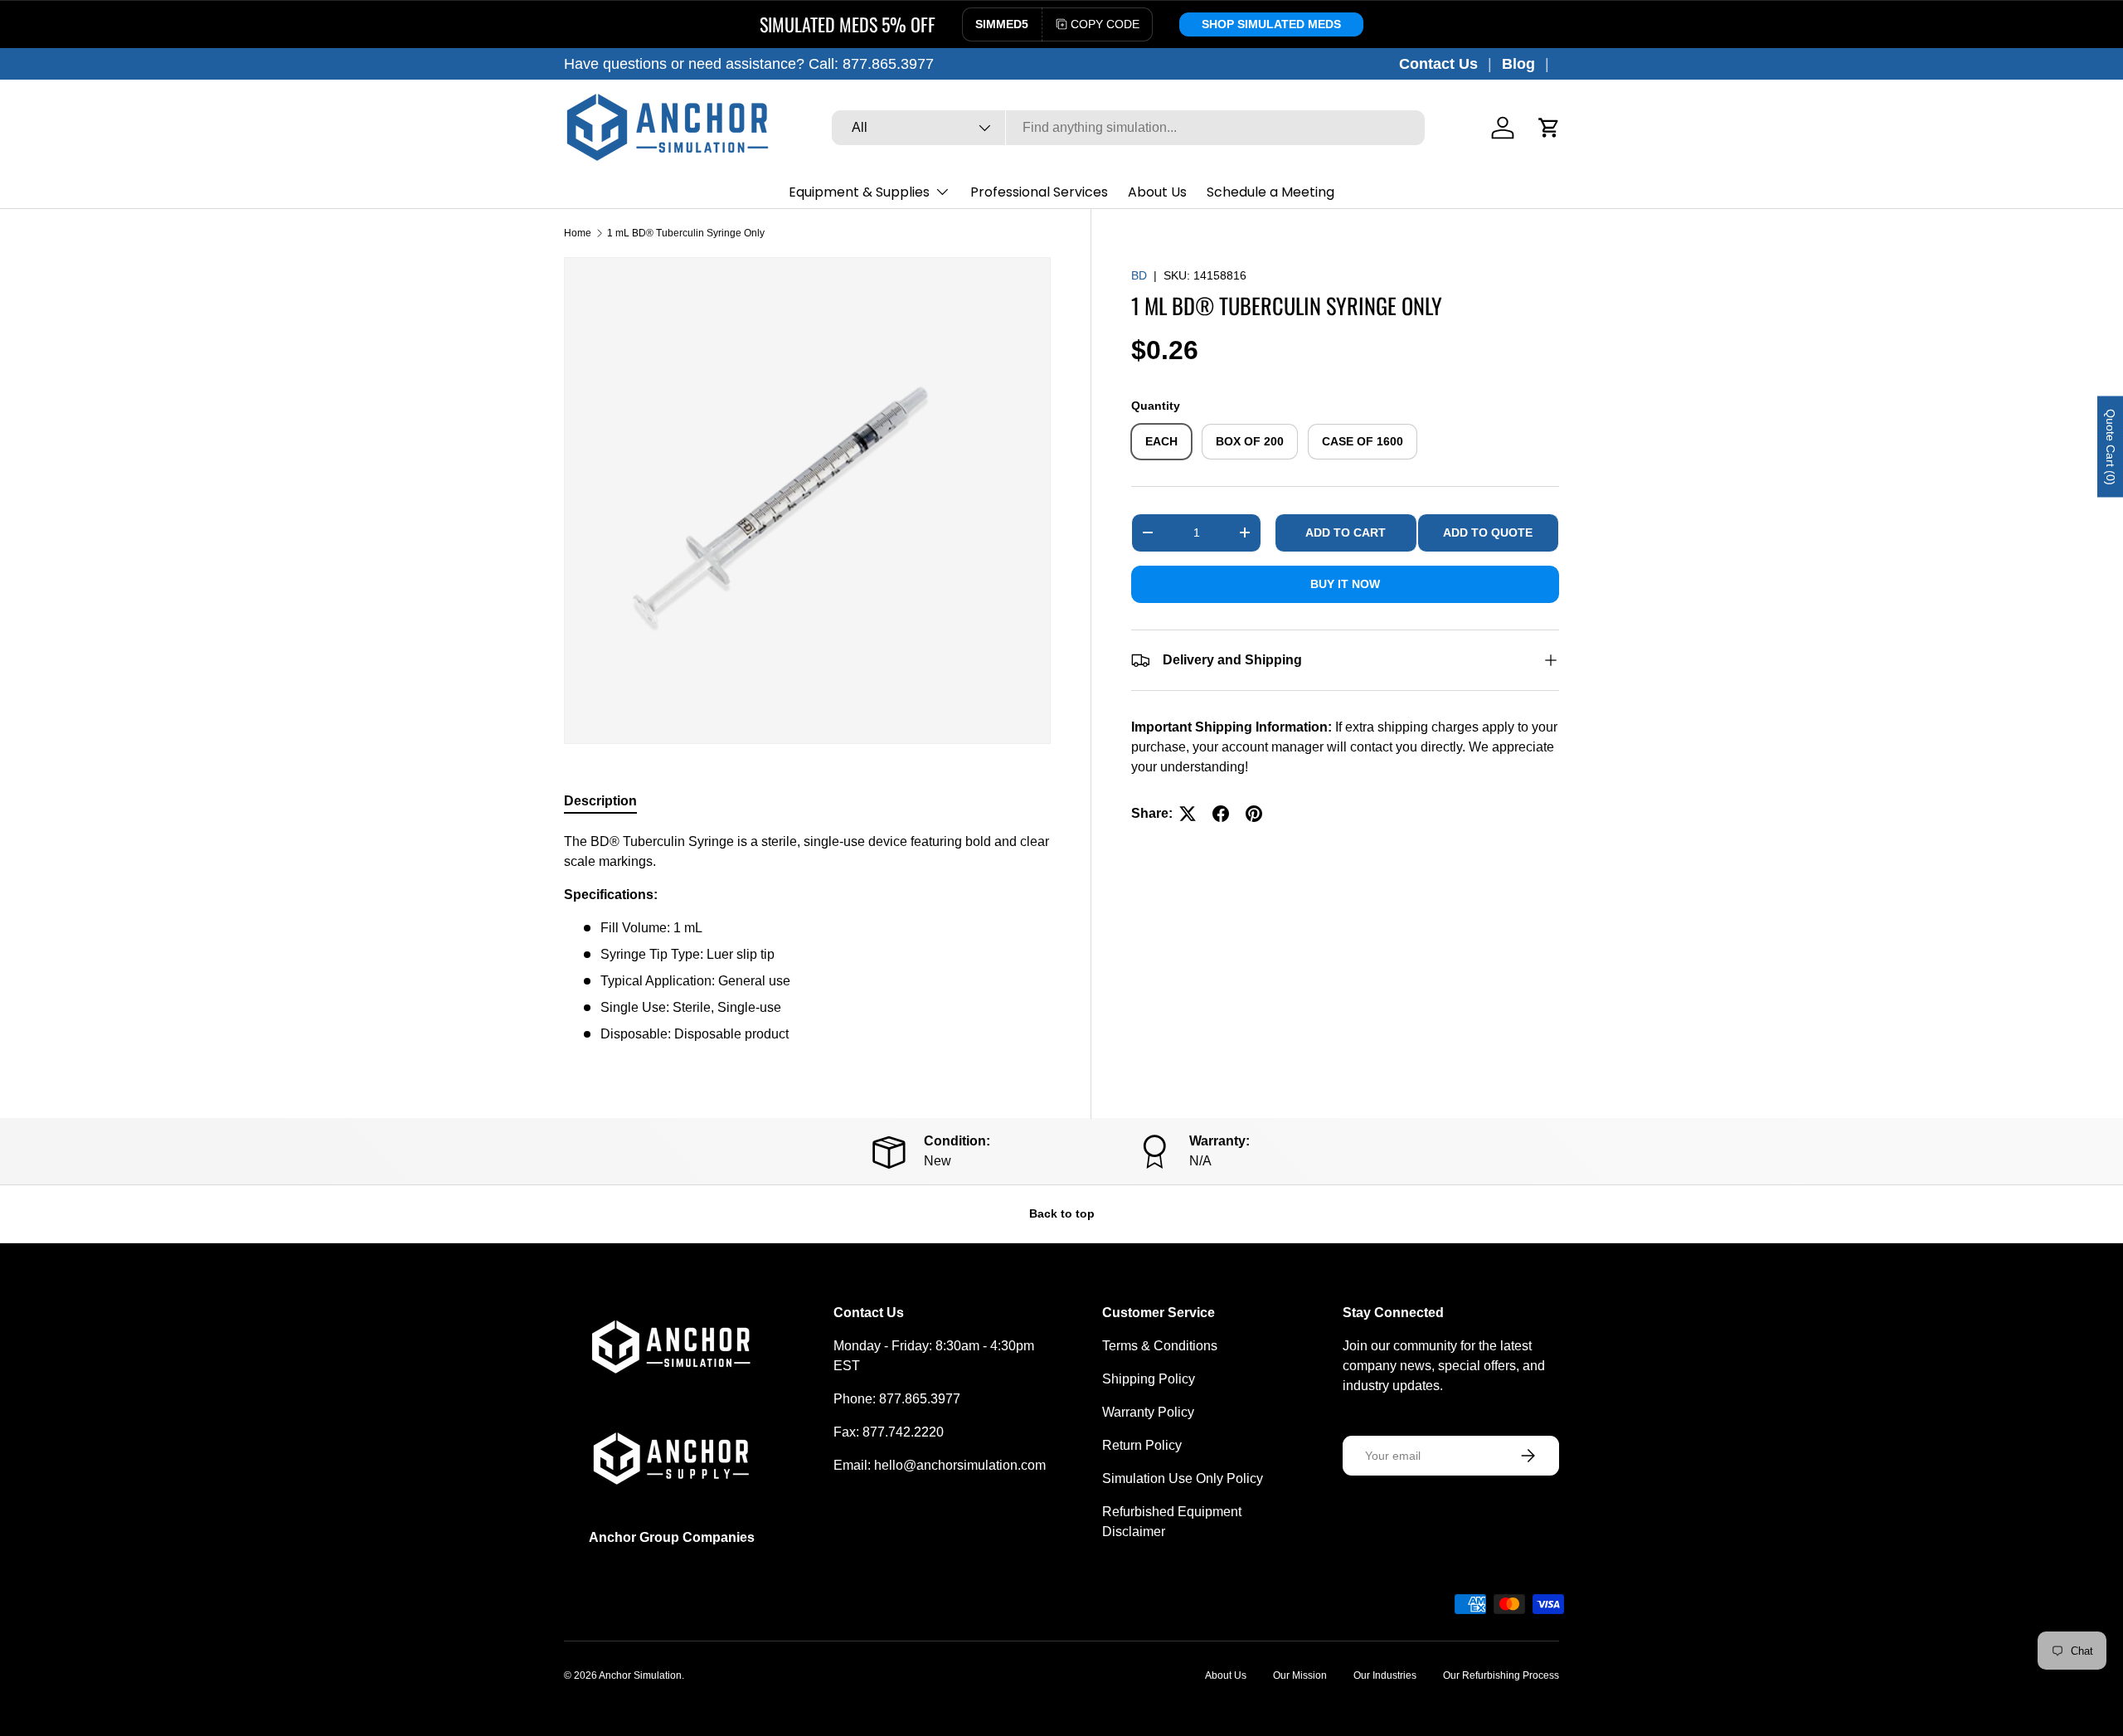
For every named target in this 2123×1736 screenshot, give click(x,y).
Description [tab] (600, 801)
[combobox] (1128, 128)
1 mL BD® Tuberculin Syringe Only (686, 233)
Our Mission (1300, 1675)
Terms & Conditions (1160, 1346)
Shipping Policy (1149, 1379)
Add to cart (1346, 532)
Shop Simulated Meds (1271, 24)
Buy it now (1345, 584)
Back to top (1062, 1213)
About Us (1157, 192)
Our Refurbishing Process (1501, 1675)
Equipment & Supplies (859, 192)
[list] (807, 501)
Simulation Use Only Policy (1183, 1478)
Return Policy (1142, 1445)
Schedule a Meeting (1270, 192)
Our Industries (1385, 1675)
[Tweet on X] (1188, 814)
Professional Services (1039, 192)
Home (578, 233)
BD (1139, 275)
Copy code (1105, 24)
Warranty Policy (1148, 1412)
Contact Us (1438, 64)
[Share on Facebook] (1221, 814)
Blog (1518, 64)
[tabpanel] (807, 938)
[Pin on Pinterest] (1254, 814)
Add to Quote (1488, 532)
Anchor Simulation (640, 1675)
